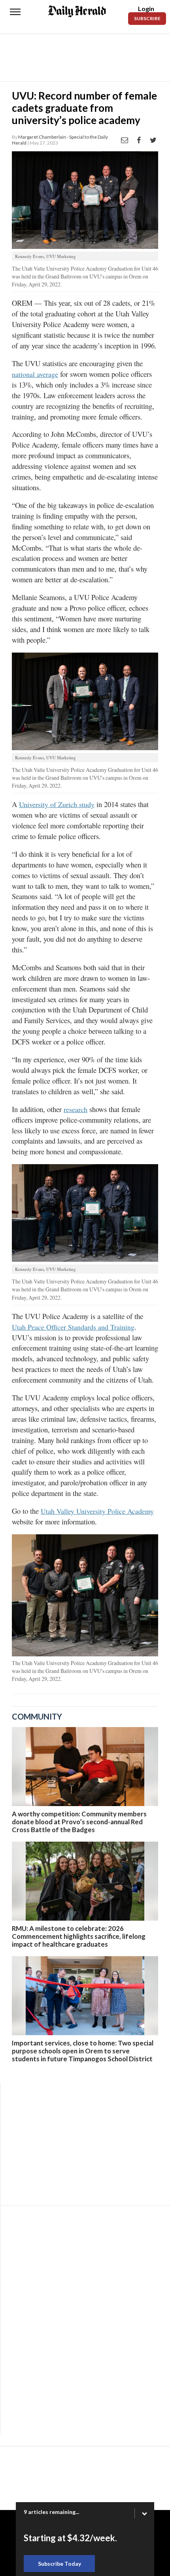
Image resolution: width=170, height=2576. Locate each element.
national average (35, 374)
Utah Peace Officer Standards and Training (73, 1327)
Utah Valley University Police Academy (97, 1511)
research (76, 1109)
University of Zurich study (57, 804)
